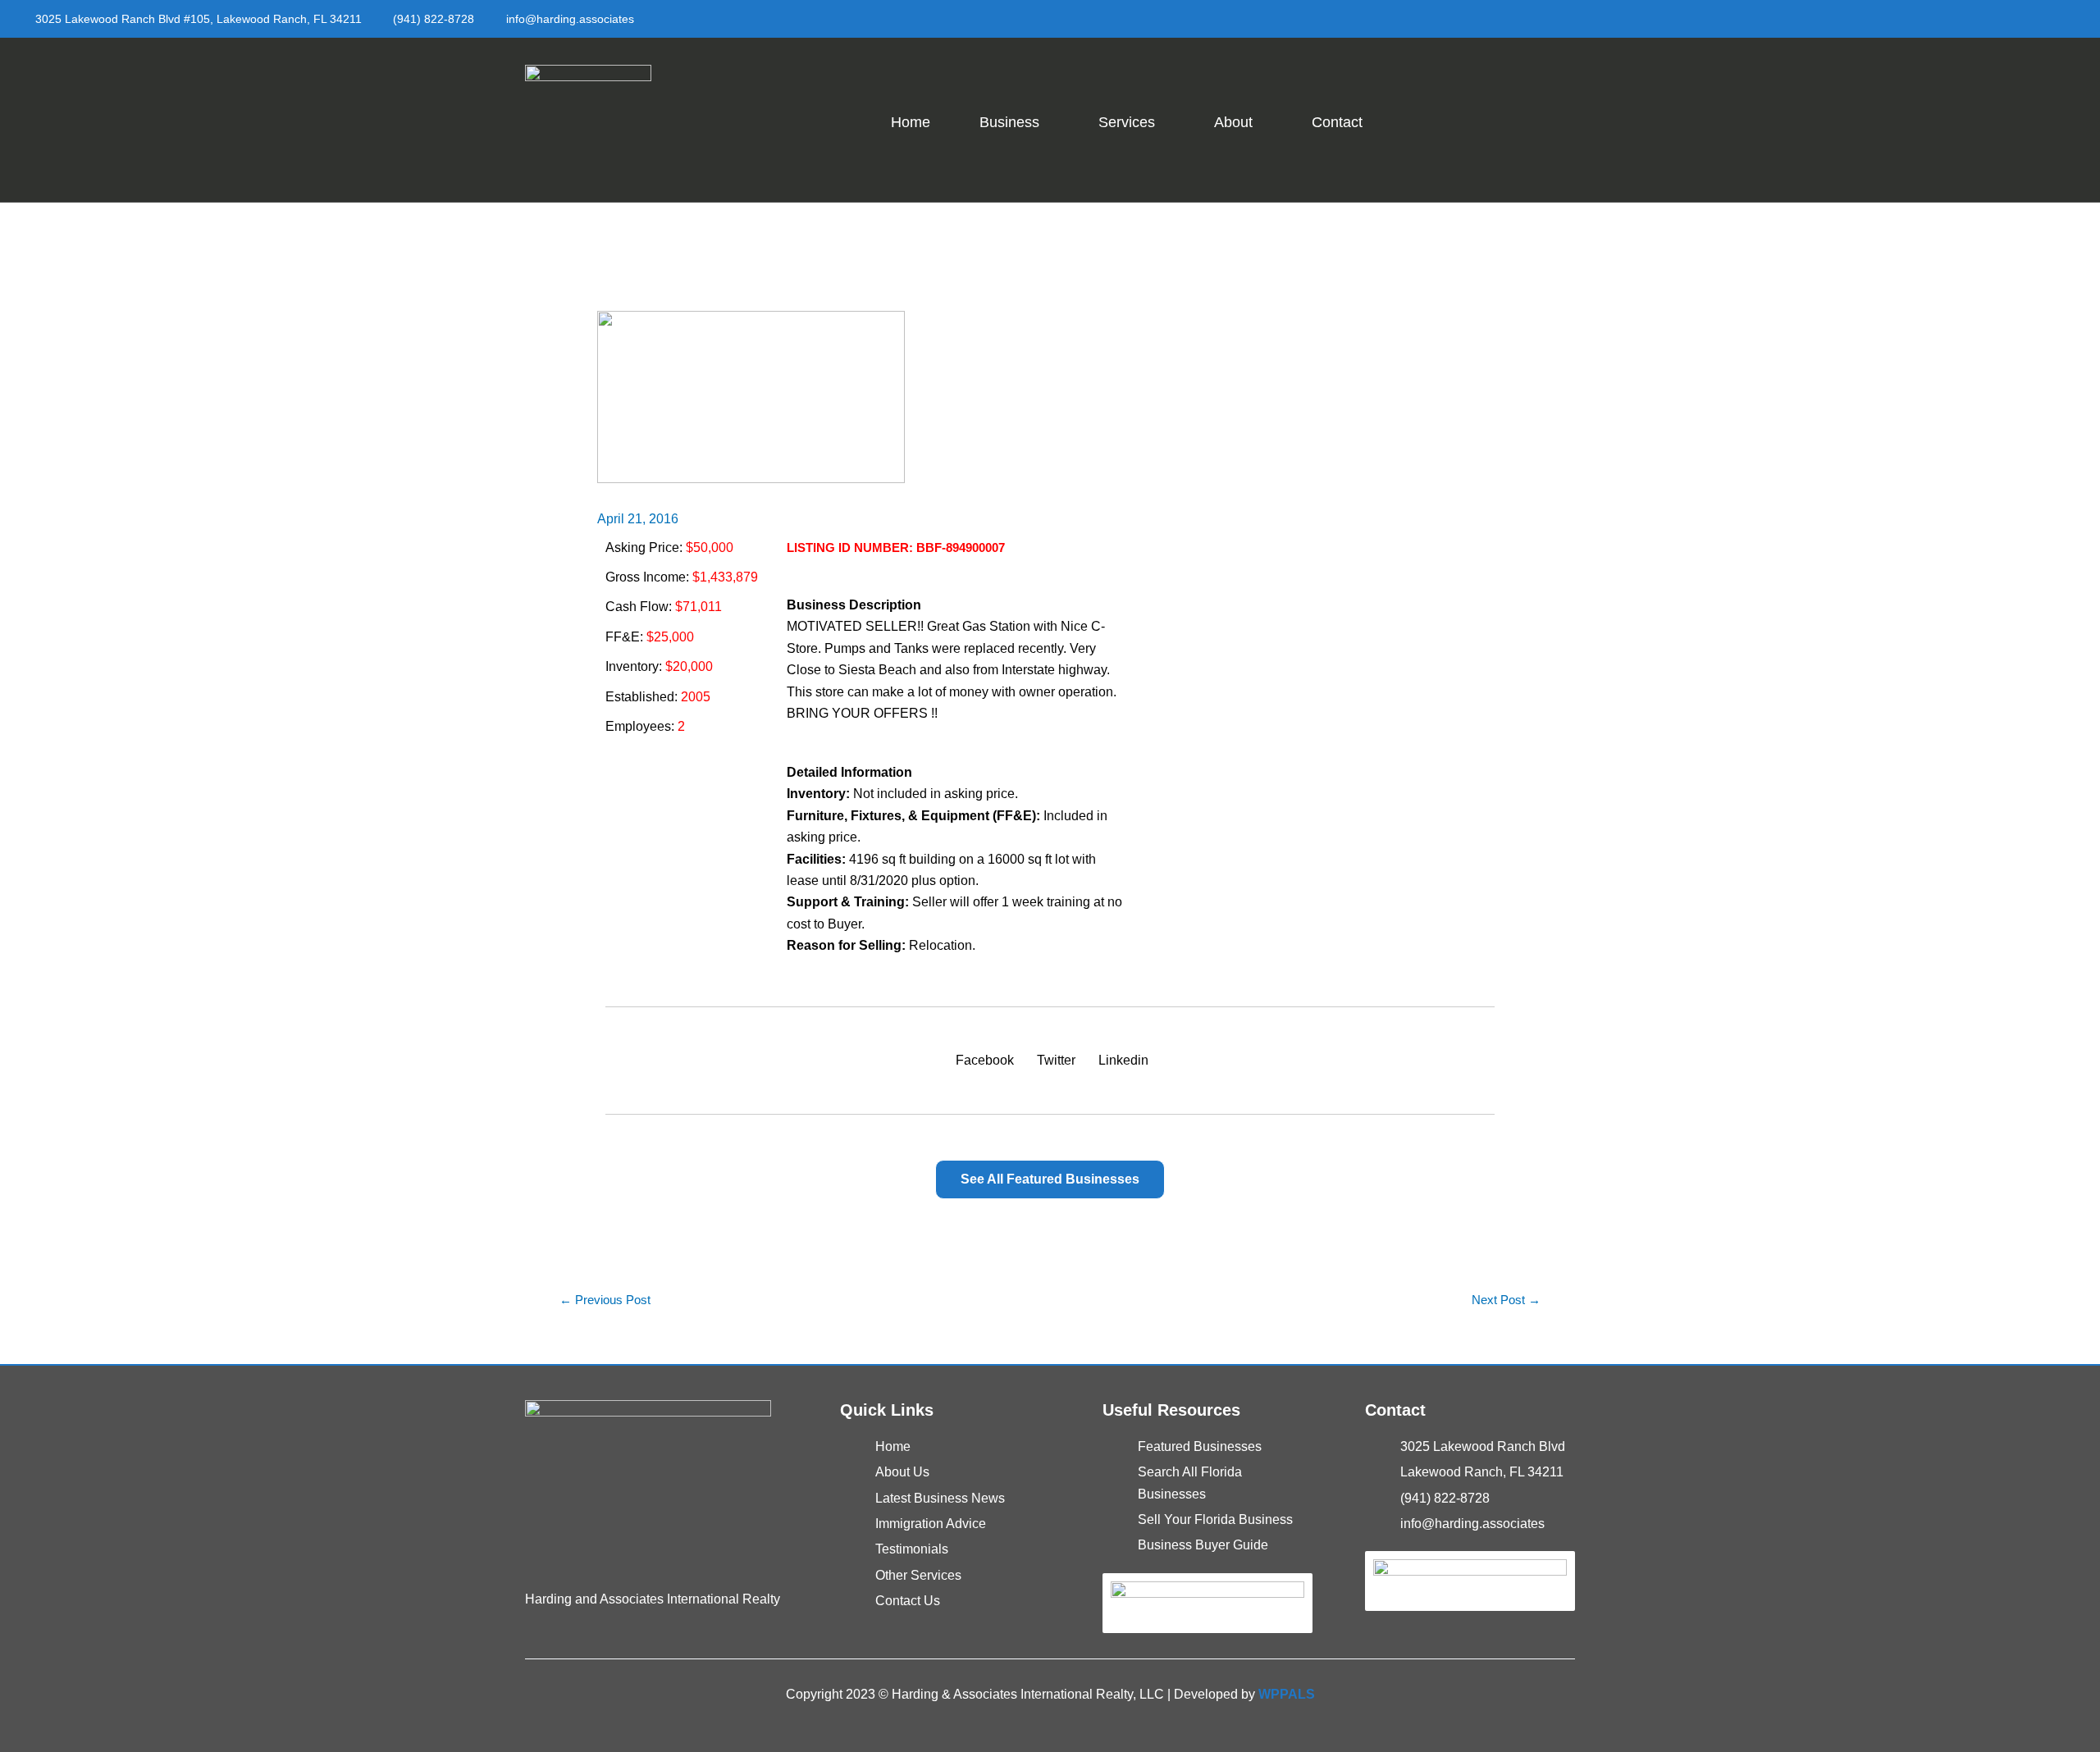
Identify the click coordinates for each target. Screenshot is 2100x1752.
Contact (1337, 122)
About (1233, 122)
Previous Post (605, 1300)
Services (1127, 122)
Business (1009, 122)
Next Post (1506, 1300)
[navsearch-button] (1551, 116)
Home (911, 122)
